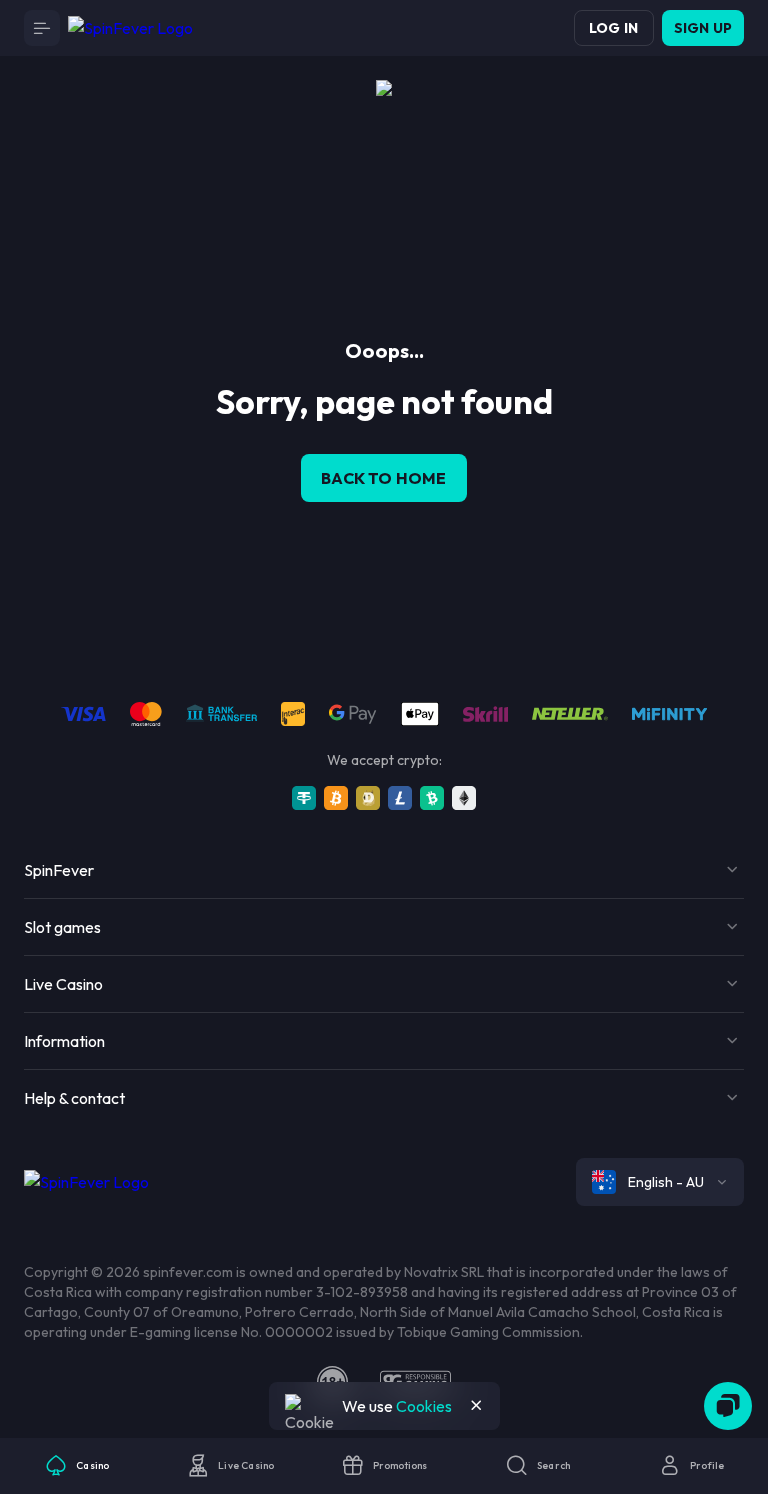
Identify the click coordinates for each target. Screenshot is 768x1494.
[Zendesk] (728, 1406)
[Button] (42, 28)
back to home (383, 478)
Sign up (703, 28)
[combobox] (660, 1182)
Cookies (424, 1406)
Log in (613, 28)
